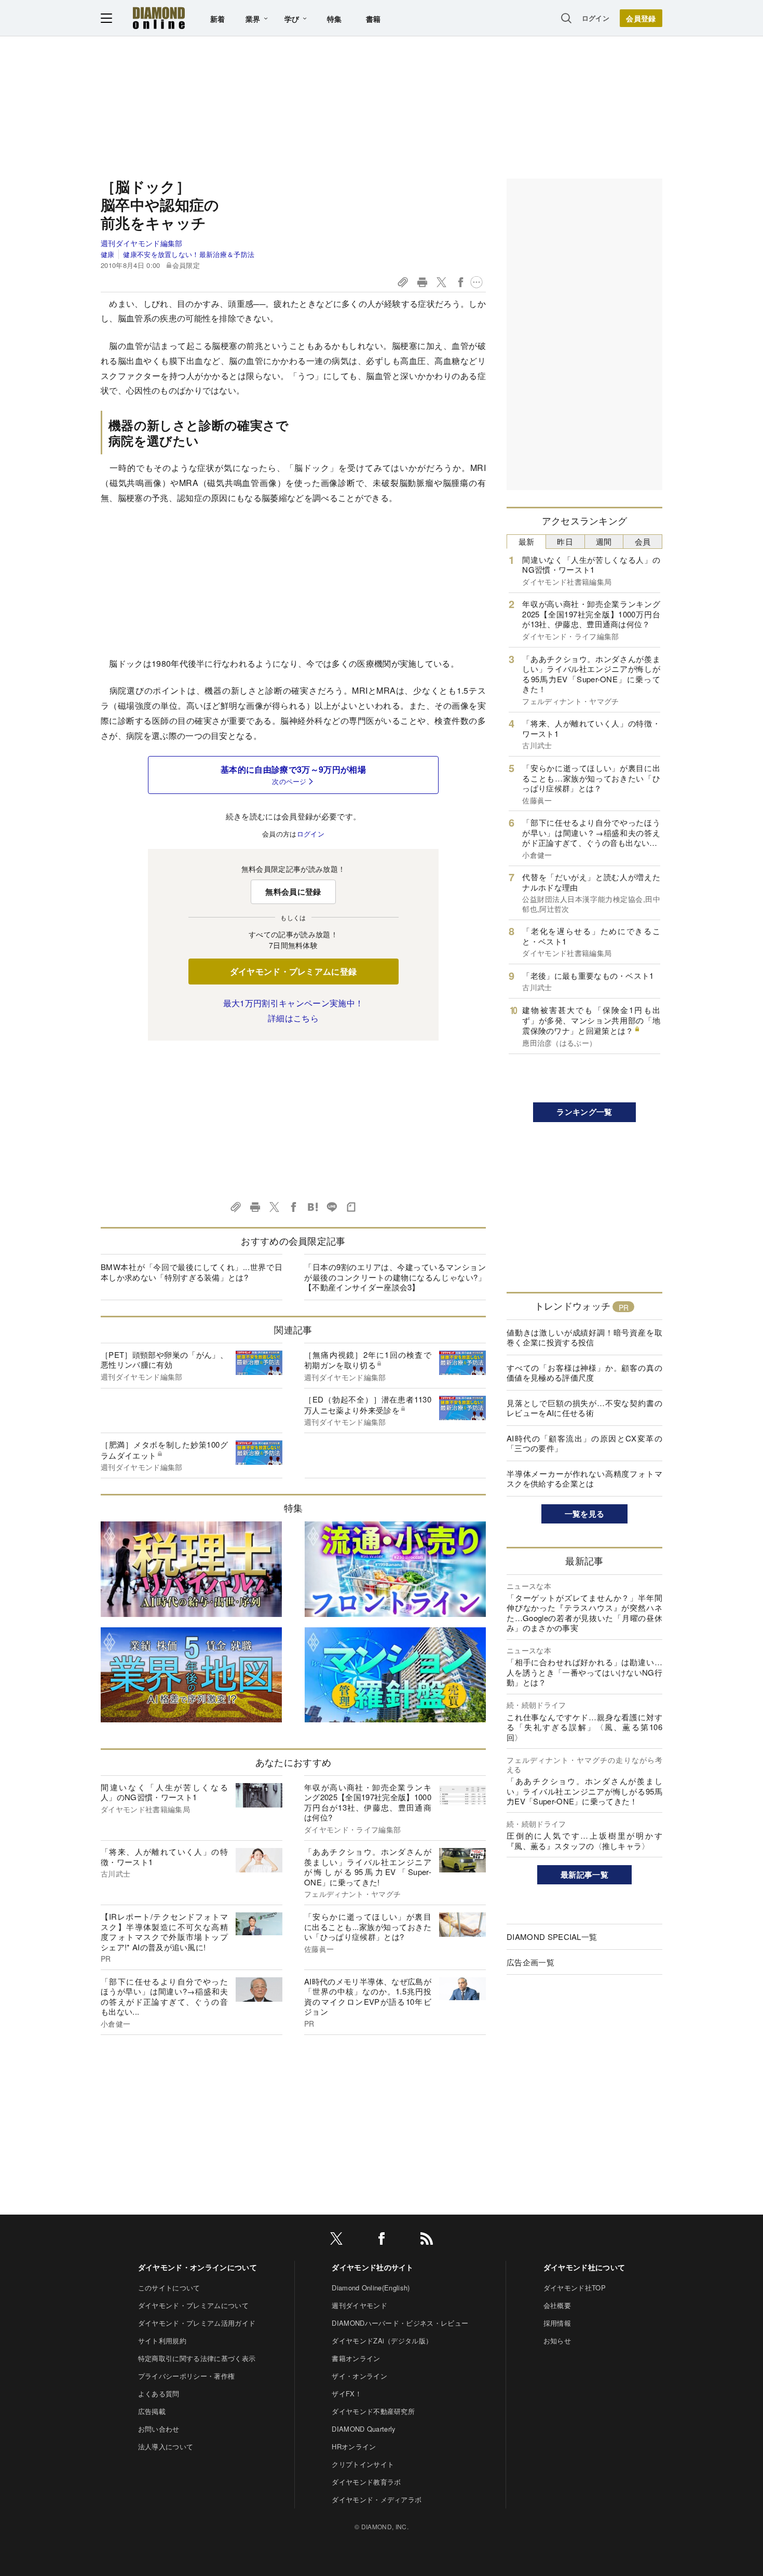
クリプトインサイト (363, 2464)
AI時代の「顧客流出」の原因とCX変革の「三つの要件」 (584, 1443)
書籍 (373, 19)
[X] (336, 2240)
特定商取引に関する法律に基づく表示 (197, 2358)
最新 (527, 541)
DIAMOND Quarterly (364, 2429)
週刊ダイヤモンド (359, 2305)
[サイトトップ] (159, 18)
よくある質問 (159, 2393)
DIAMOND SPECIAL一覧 (552, 1937)
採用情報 (557, 2323)
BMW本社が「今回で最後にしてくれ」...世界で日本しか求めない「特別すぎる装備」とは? (192, 1272)
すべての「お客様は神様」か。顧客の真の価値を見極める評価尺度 (584, 1373)
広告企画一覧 (530, 1962)
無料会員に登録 (293, 892)
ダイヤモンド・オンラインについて (197, 2267)
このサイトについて (169, 2288)
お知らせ (557, 2341)
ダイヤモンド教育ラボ (366, 2482)
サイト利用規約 (162, 2341)
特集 (335, 19)
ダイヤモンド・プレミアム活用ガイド (197, 2323)
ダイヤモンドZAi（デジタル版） (382, 2341)
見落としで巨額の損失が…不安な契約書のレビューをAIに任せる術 (584, 1408)
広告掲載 (152, 2411)
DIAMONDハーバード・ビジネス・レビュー (400, 2323)
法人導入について (166, 2446)
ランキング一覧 (584, 1112)
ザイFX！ (347, 2393)
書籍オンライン (356, 2358)
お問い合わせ (159, 2429)
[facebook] (382, 2240)
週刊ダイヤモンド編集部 (142, 243)
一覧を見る (585, 1514)
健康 (108, 254)
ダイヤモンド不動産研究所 (373, 2411)
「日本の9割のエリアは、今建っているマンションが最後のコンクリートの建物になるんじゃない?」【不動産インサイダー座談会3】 (395, 1277)
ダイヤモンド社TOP (575, 2288)
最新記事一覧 (584, 1874)
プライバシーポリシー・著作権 (186, 2376)
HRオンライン (354, 2446)
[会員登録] (641, 18)
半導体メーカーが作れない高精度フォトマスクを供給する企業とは (584, 1479)
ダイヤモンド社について (584, 2267)
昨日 (565, 541)
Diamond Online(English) (371, 2288)
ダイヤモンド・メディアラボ (377, 2499)
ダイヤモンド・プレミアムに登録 (294, 971)
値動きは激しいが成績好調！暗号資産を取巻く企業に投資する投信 (584, 1337)
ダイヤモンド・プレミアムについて (193, 2305)
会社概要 (557, 2305)
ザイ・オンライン (359, 2376)
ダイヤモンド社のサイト (373, 2267)
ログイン (596, 18)
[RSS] (427, 2240)
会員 (643, 541)
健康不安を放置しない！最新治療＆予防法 (189, 254)
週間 (604, 541)
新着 (218, 19)
